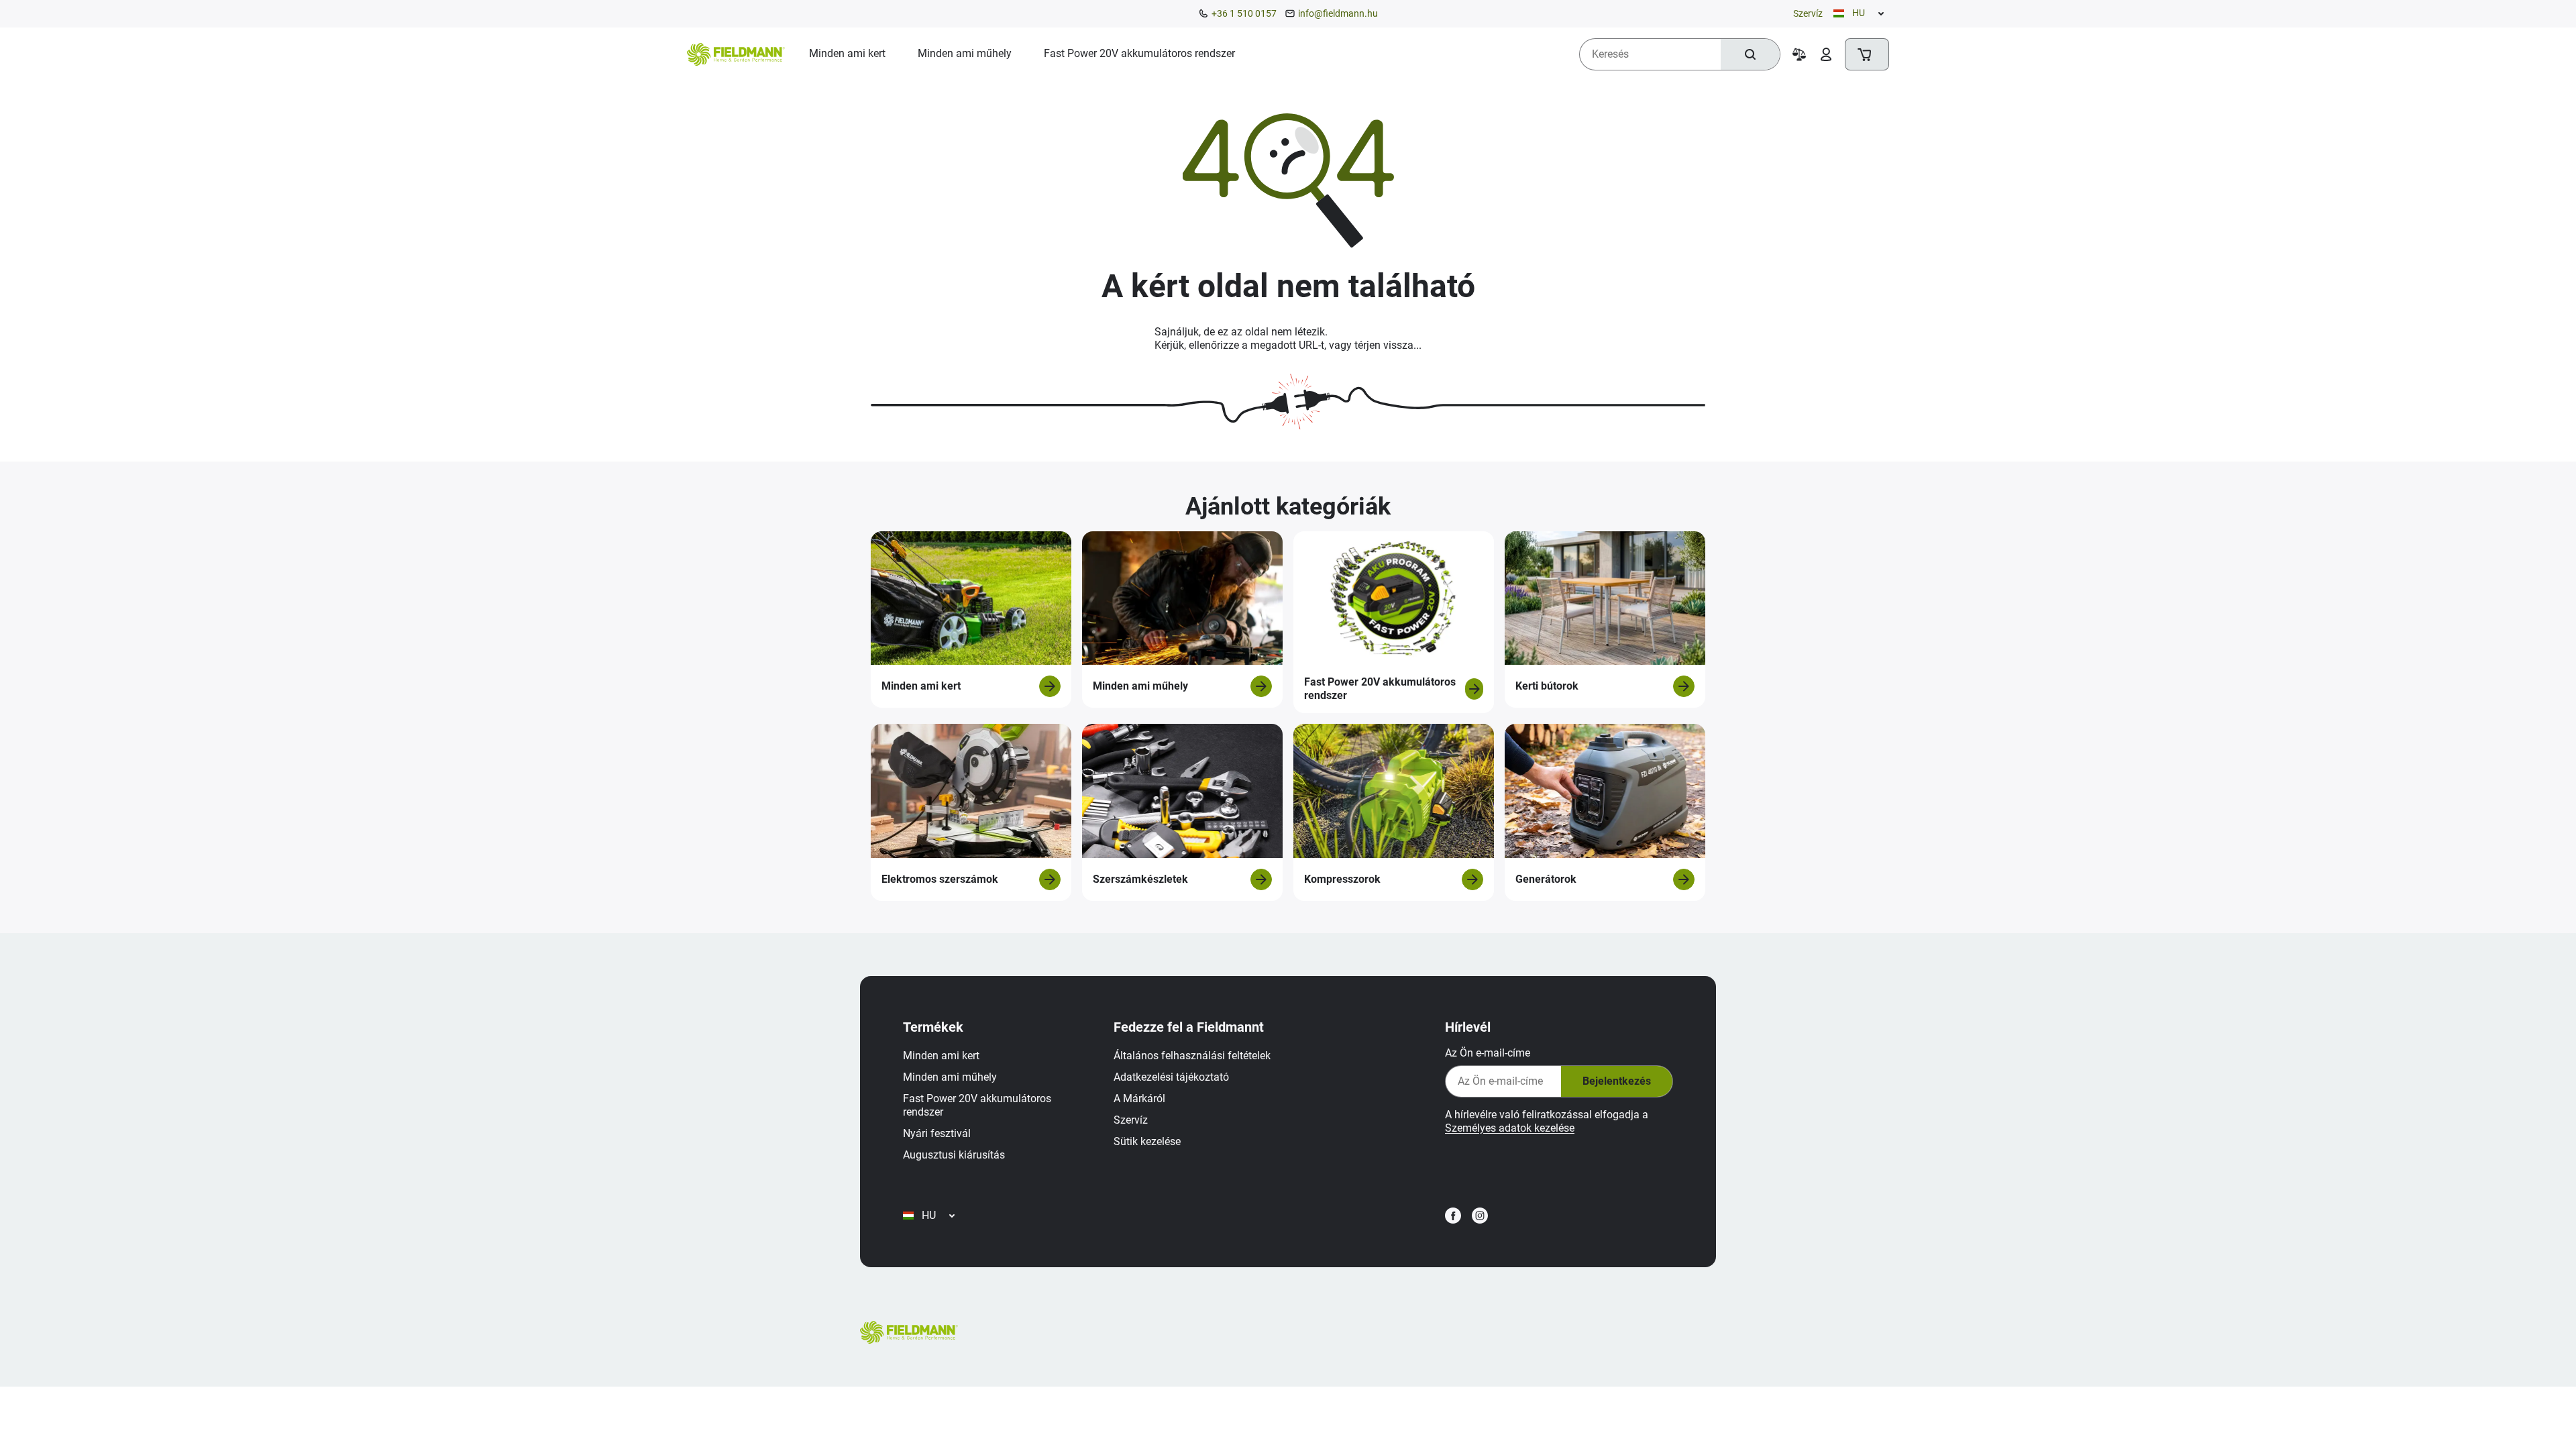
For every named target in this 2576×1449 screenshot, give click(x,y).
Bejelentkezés (1617, 1081)
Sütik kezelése (1147, 1141)
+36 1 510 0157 (1244, 13)
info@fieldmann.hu (1338, 13)
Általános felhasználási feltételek (1192, 1056)
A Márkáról (1139, 1098)
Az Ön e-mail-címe (1488, 1053)
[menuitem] (847, 54)
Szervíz (1808, 13)
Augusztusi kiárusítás (954, 1155)
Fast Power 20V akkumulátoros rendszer (977, 1105)
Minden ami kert (941, 1056)
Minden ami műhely (950, 1077)
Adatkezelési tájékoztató (1171, 1077)
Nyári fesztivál (937, 1133)
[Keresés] (1750, 54)
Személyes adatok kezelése (1510, 1128)
